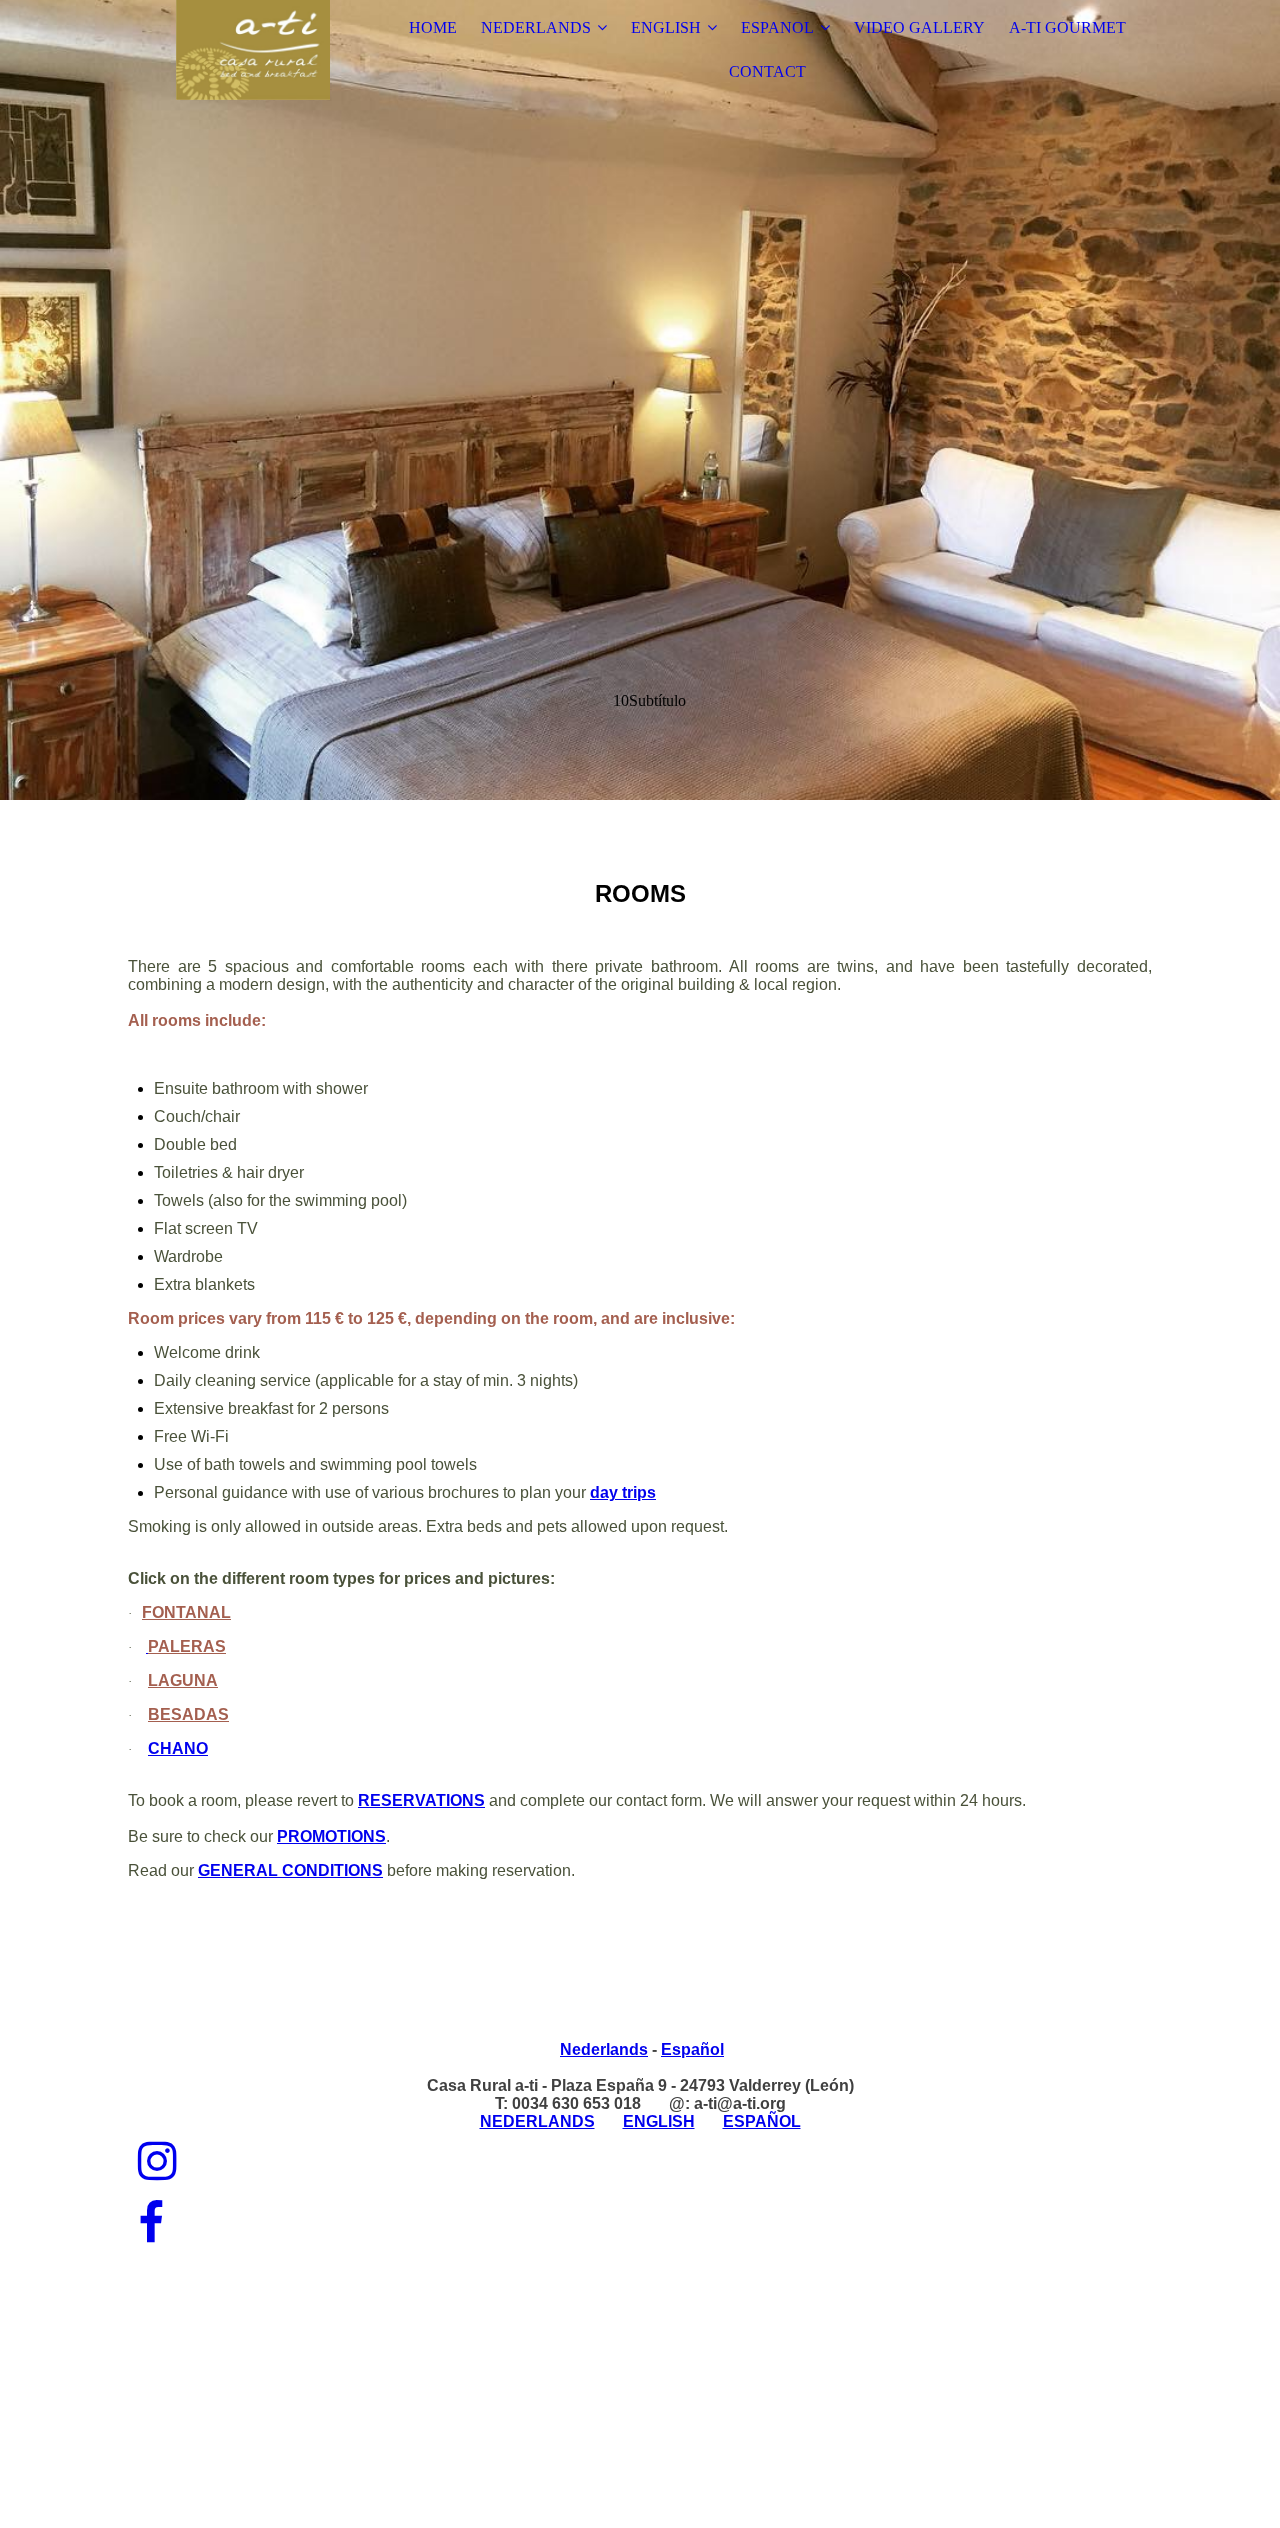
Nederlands (604, 2049)
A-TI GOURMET (1067, 27)
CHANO (178, 1748)
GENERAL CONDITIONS (290, 1870)
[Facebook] (151, 2224)
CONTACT (767, 71)
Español (692, 2049)
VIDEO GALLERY (919, 27)
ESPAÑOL (762, 2121)
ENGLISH (666, 27)
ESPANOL (777, 27)
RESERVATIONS (421, 1800)
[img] (253, 50)
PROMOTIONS (331, 1836)
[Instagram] (157, 2162)
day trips (623, 1492)
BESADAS (188, 1714)
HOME (433, 27)
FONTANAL (186, 1612)
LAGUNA (183, 1680)
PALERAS (187, 1646)
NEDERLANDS (536, 27)
